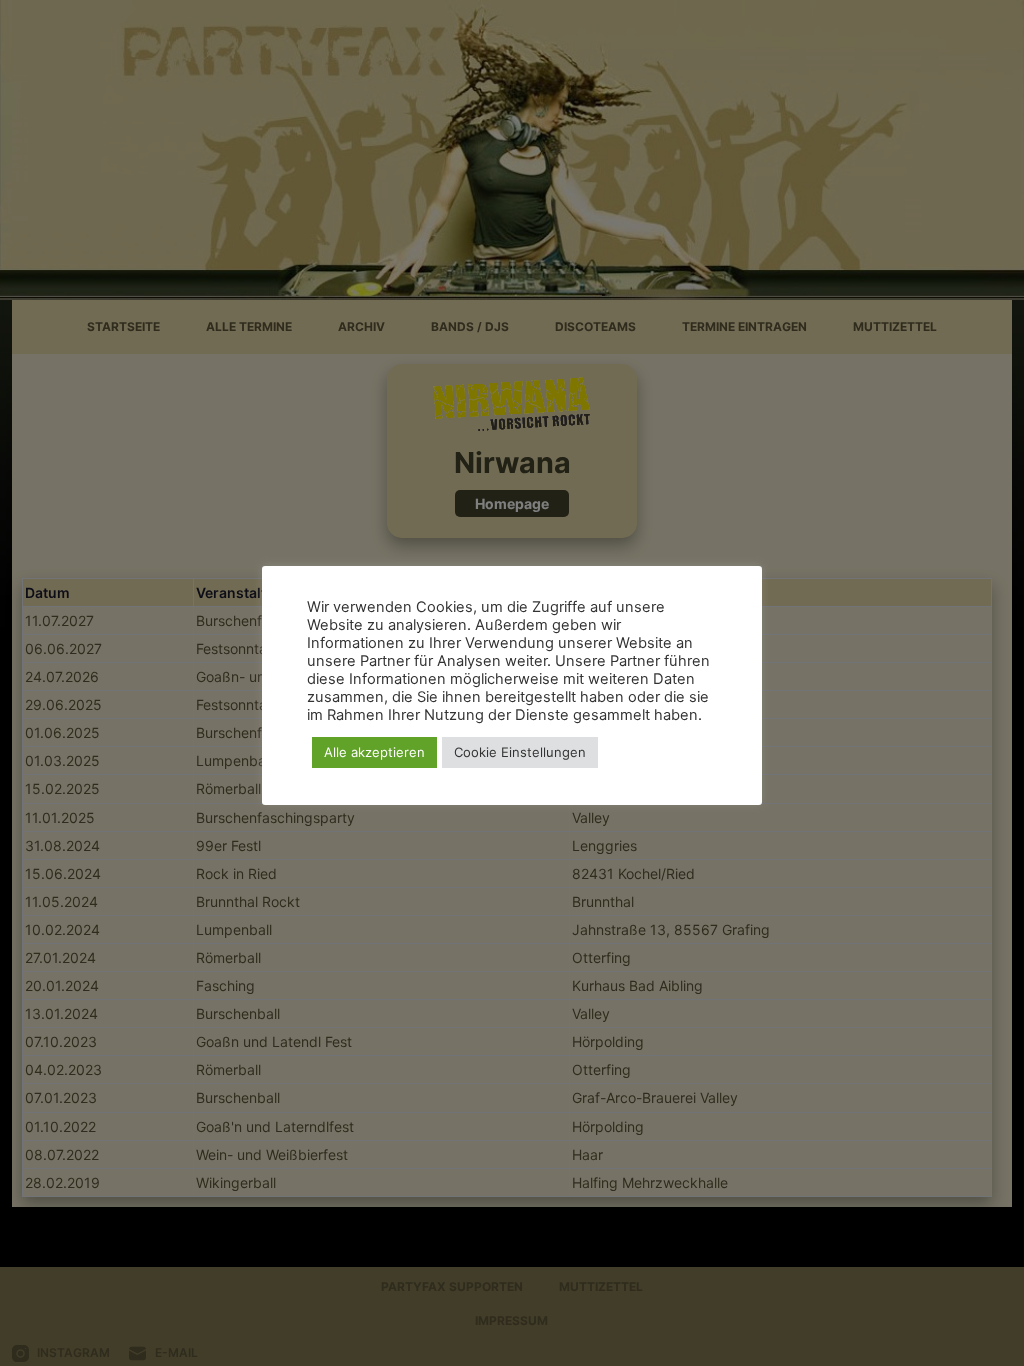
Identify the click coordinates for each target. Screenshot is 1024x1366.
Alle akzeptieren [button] (374, 752)
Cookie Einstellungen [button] (520, 752)
